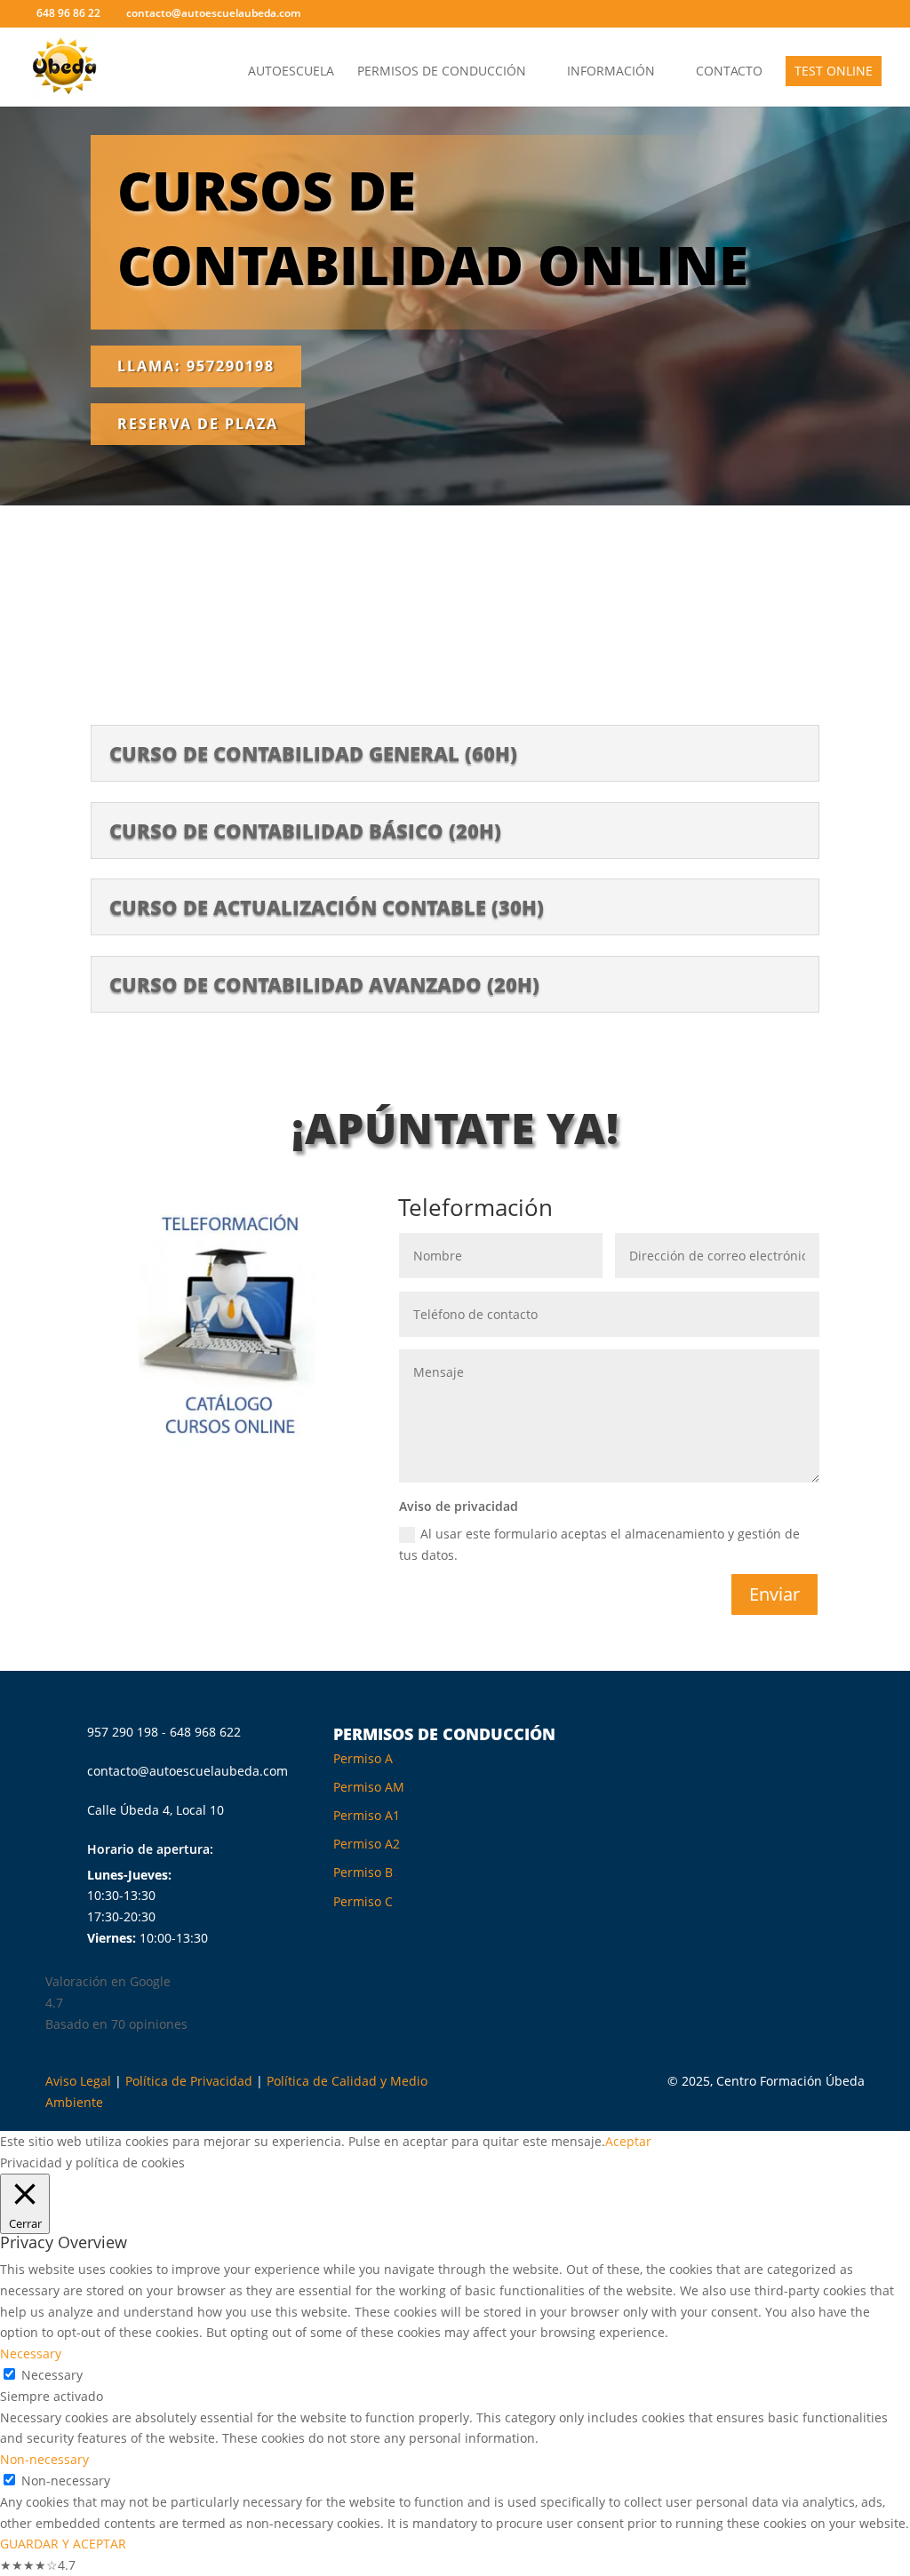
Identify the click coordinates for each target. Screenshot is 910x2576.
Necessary (52, 2375)
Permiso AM (369, 1787)
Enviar (774, 1594)
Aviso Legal (78, 2081)
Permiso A (363, 1758)
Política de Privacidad (189, 2081)
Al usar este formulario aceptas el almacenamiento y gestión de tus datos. (599, 1544)
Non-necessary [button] (44, 2459)
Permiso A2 (367, 1844)
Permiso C (363, 1901)
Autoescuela (291, 72)
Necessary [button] (31, 2353)
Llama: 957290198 (196, 366)
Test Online (834, 71)
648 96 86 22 (68, 13)
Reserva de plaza (198, 424)
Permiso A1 (367, 1815)
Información (611, 72)
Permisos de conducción (442, 72)
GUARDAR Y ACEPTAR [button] (63, 2544)
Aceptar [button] (628, 2141)
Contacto (729, 72)
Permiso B (363, 1872)
